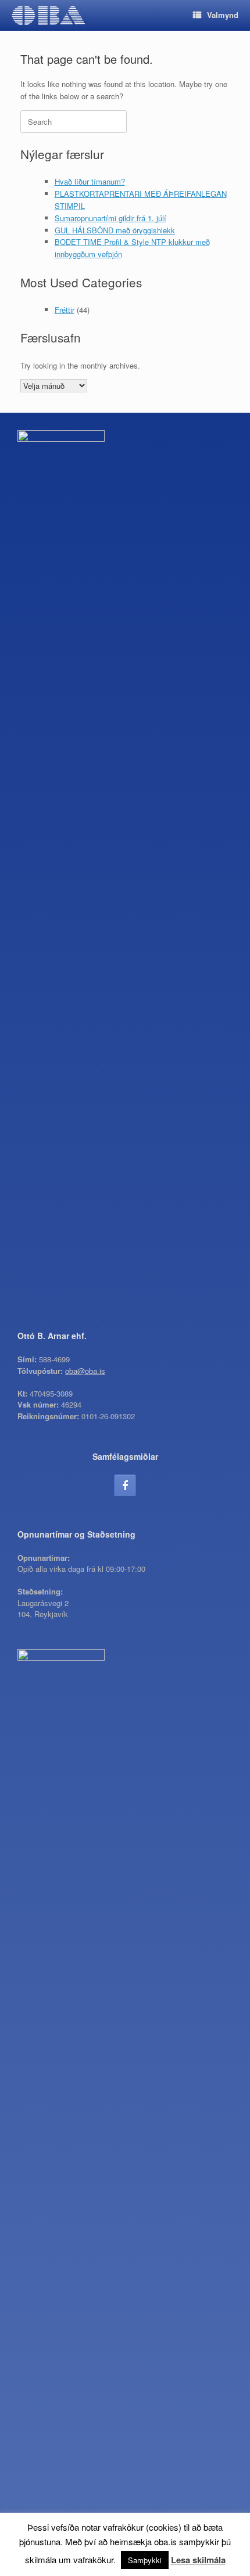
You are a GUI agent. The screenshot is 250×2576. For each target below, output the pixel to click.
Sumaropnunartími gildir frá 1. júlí (110, 218)
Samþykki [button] (145, 2560)
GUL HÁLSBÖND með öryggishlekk (115, 230)
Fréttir (65, 310)
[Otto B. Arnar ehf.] (49, 15)
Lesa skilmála (198, 2560)
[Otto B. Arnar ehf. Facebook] (125, 1485)
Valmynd (223, 15)
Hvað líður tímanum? (90, 181)
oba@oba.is (85, 1371)
